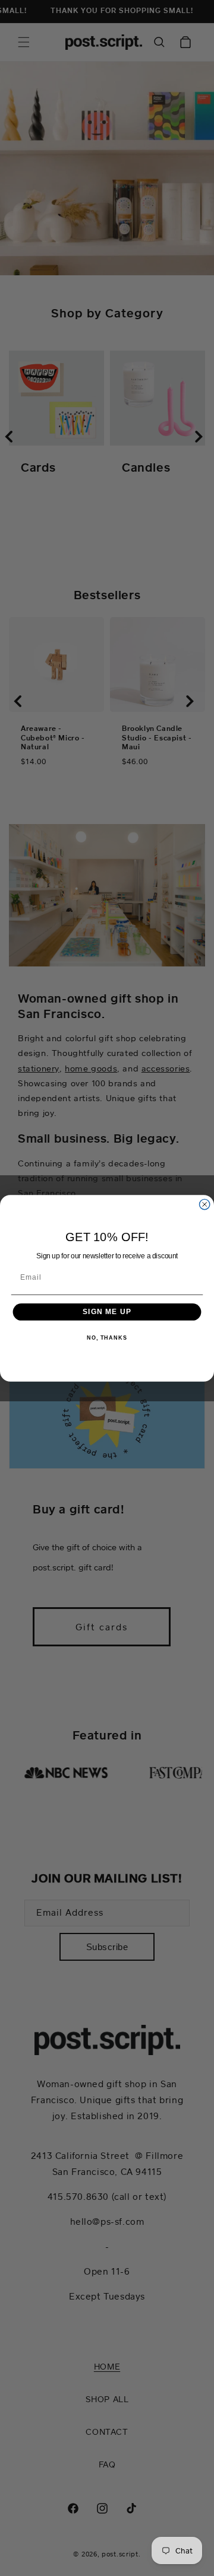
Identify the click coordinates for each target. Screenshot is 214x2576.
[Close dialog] (205, 1204)
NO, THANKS (107, 1337)
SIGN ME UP (107, 1311)
